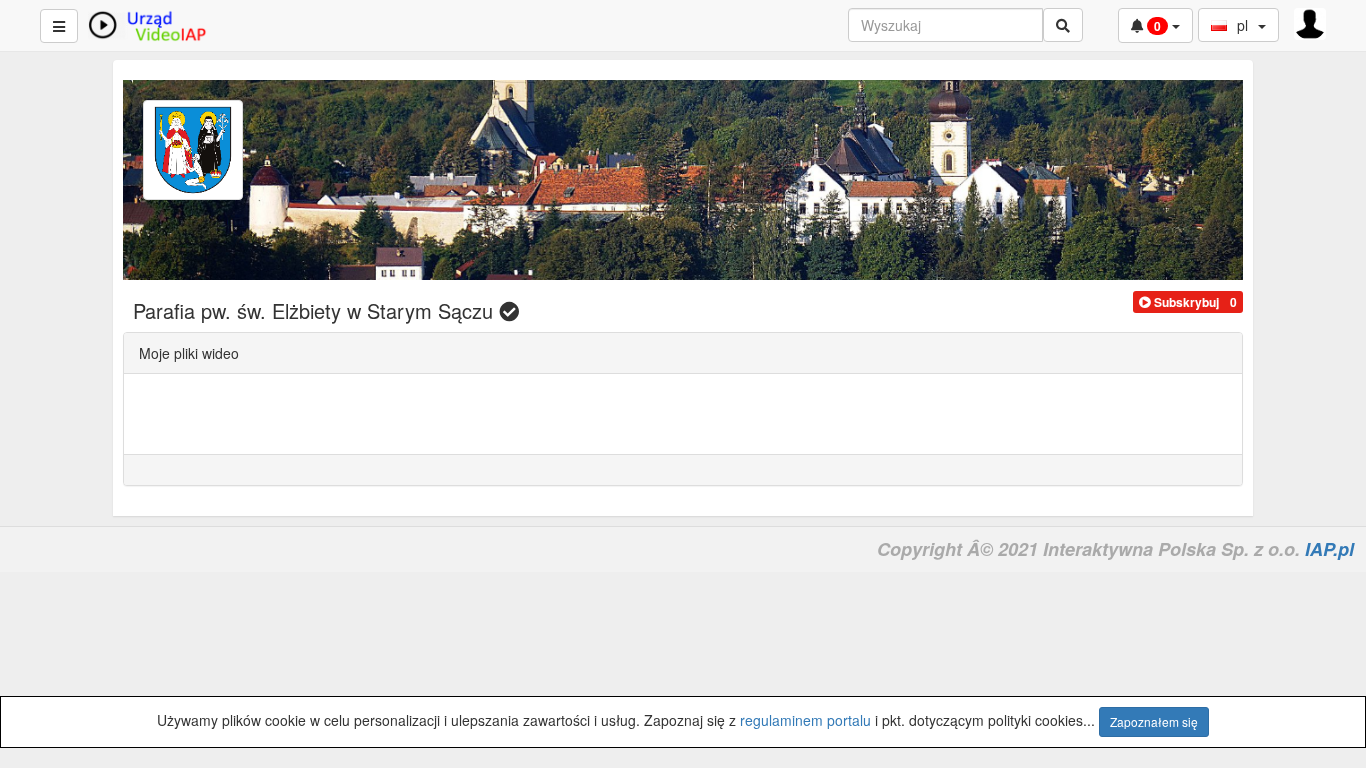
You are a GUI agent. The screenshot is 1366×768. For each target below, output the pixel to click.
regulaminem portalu (805, 720)
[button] (1179, 302)
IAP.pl (1329, 549)
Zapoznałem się (1154, 721)
